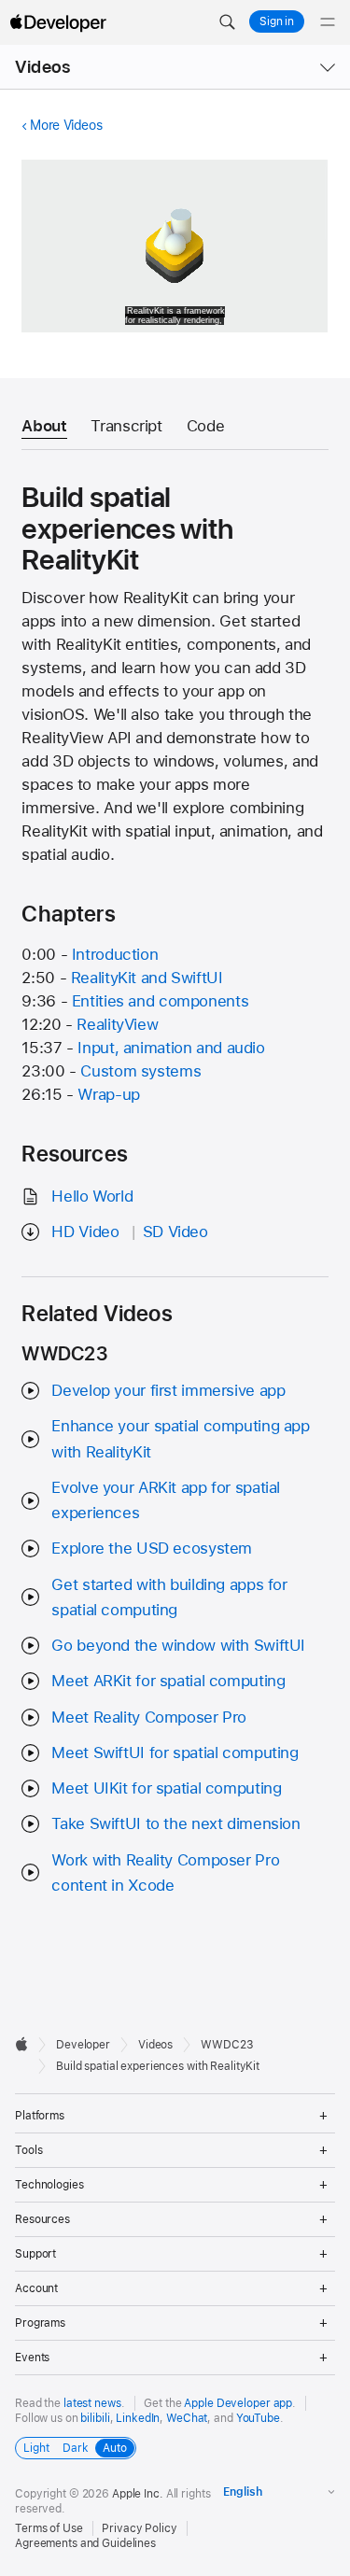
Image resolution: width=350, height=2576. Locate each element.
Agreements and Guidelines (85, 2543)
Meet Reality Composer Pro (149, 1717)
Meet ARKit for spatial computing (168, 1681)
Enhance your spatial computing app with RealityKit (180, 1438)
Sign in (277, 21)
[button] (227, 22)
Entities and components (160, 1001)
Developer (83, 2045)
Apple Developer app (238, 2403)
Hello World (92, 1196)
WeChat (187, 2418)
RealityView (117, 1024)
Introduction (115, 954)
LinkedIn (138, 2418)
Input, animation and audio (171, 1048)
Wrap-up (108, 1094)
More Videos (66, 125)
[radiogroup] (76, 2448)
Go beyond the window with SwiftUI (178, 1645)
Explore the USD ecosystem (152, 1548)
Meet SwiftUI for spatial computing (175, 1753)
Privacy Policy (139, 2528)
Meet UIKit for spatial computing (166, 1788)
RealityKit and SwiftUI (147, 978)
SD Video (175, 1232)
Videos (42, 67)
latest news (92, 2403)
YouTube (258, 2418)
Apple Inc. (138, 2494)
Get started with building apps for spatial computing (169, 1597)
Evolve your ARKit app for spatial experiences (166, 1500)
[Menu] (328, 22)
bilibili (95, 2418)
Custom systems (140, 1071)
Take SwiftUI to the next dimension (175, 1823)
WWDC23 (227, 2045)
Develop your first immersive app (168, 1390)
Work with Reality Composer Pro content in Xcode (165, 1872)
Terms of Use (49, 2528)
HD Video (85, 1232)
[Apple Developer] (58, 22)
